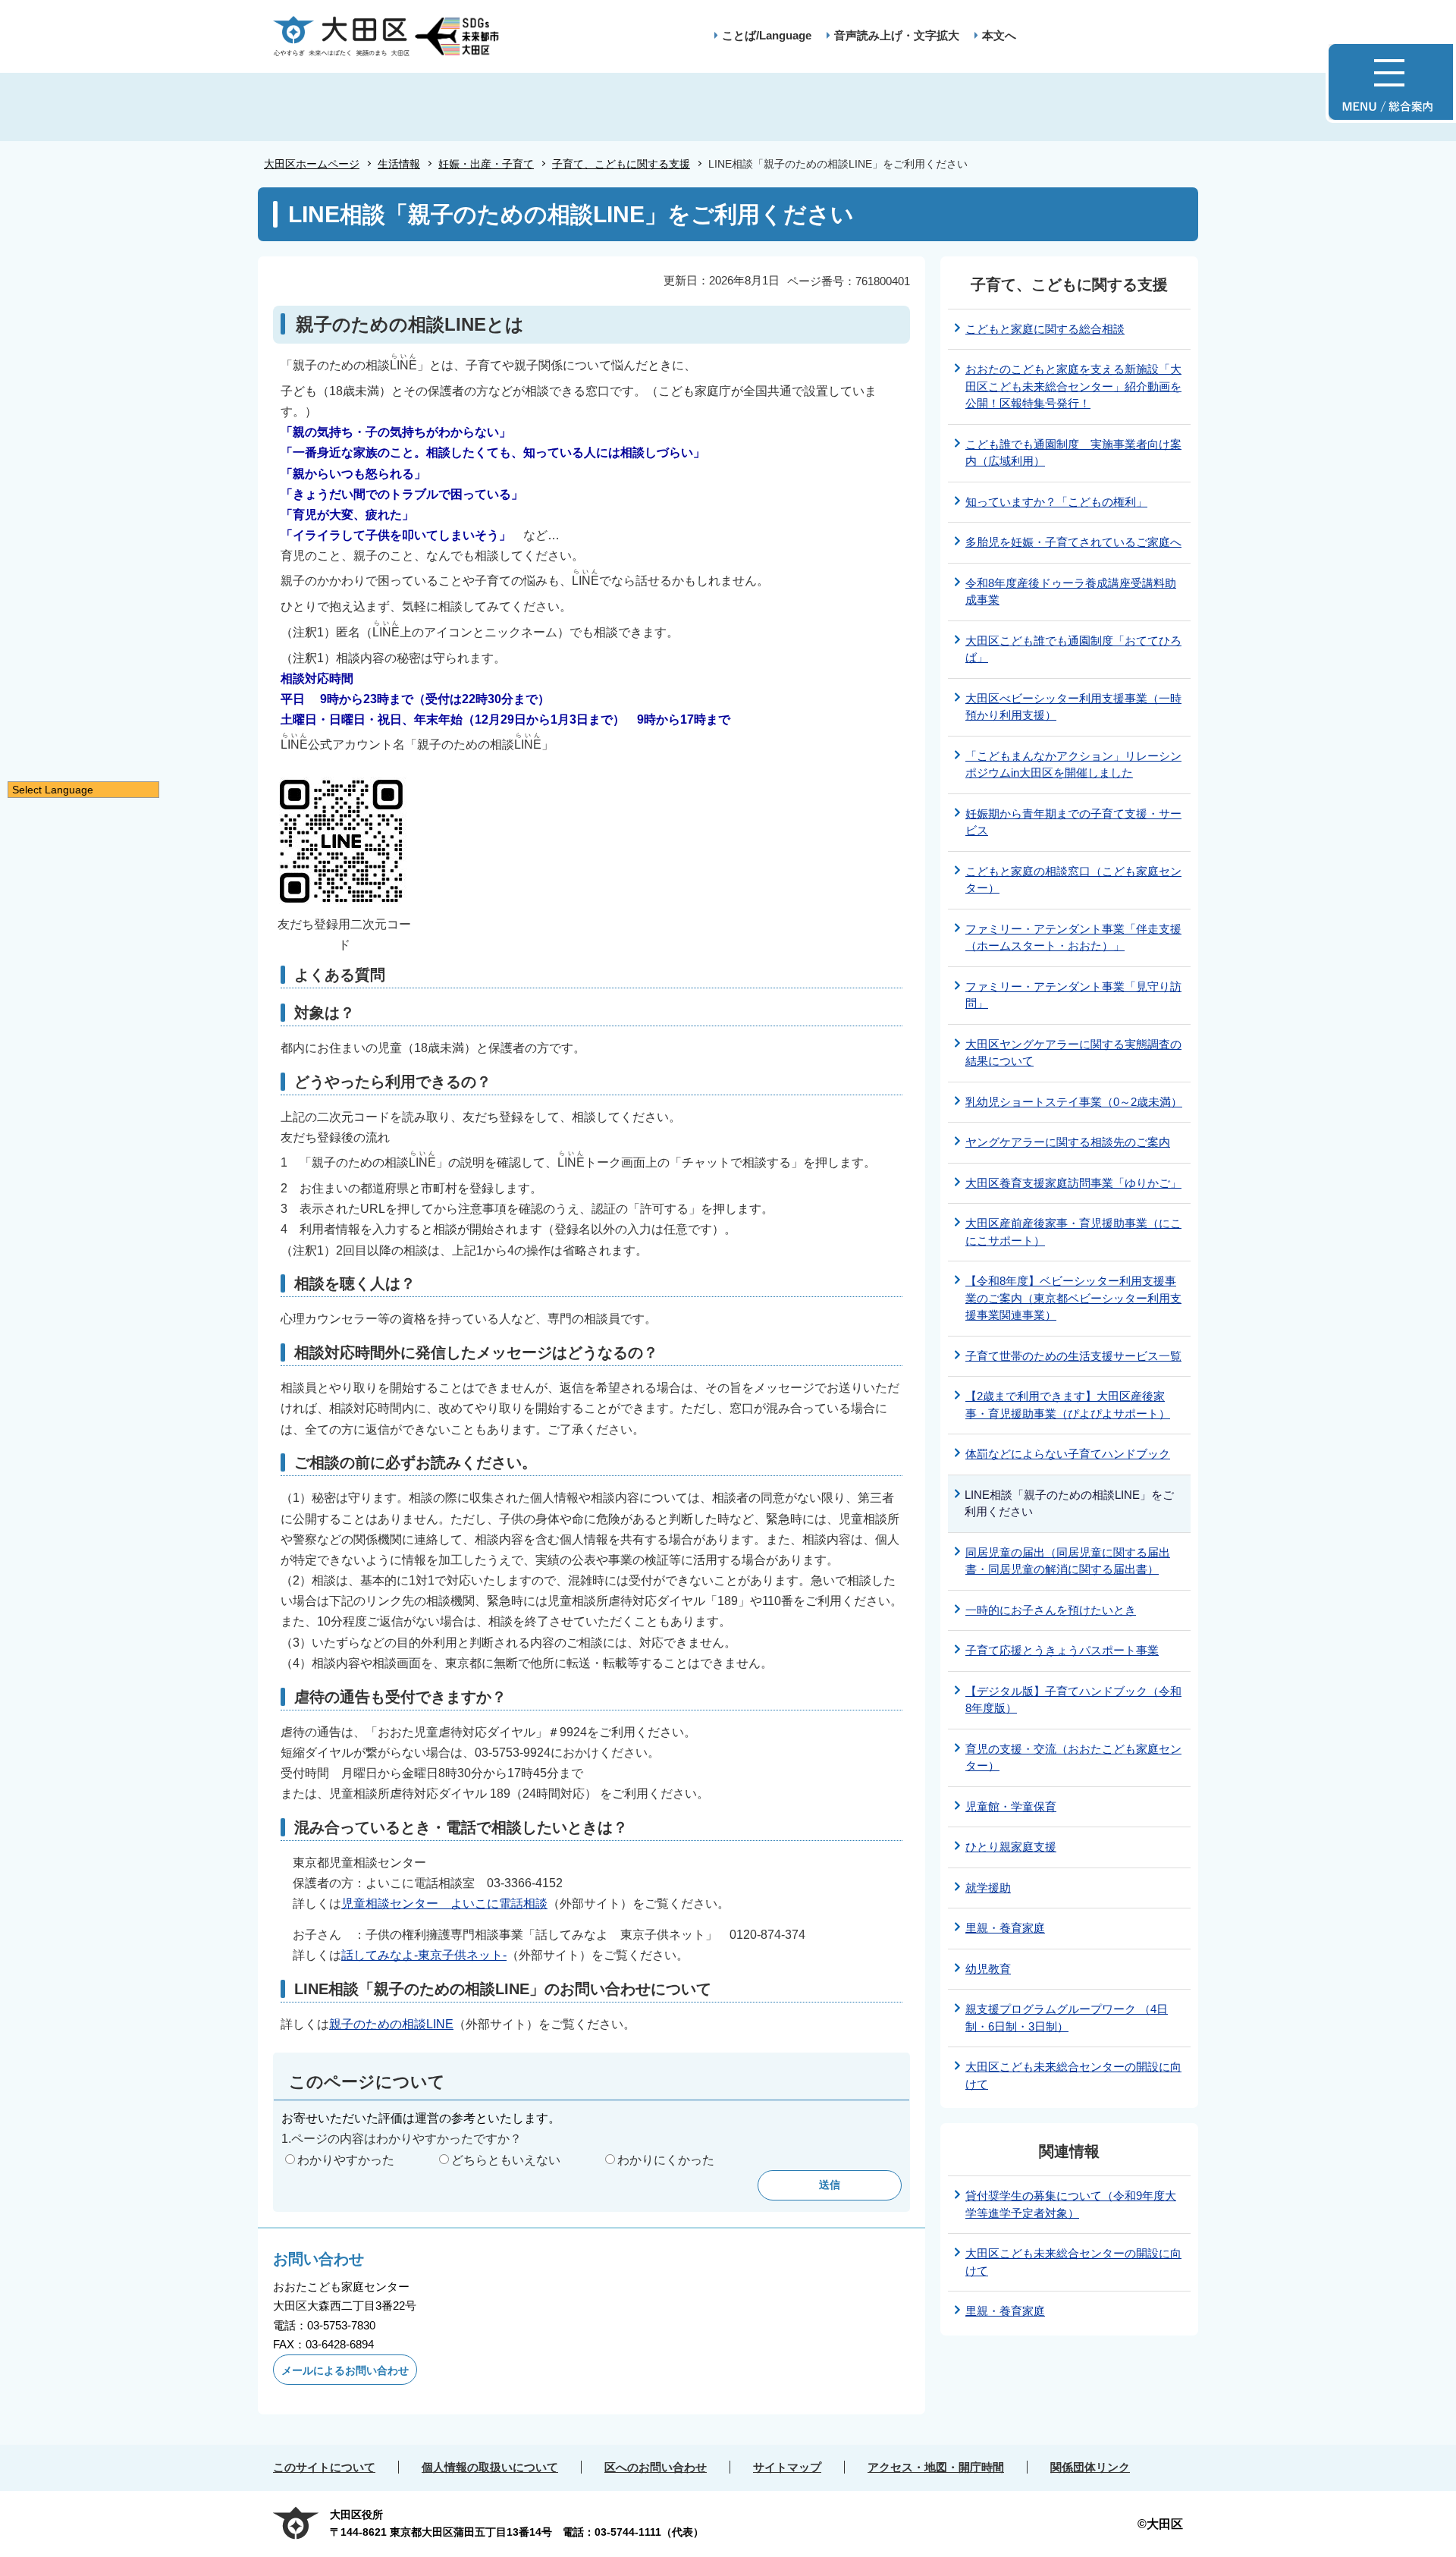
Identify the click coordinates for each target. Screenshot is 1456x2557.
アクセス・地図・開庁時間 (936, 2467)
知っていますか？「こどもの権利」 (1056, 502)
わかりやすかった (346, 2160)
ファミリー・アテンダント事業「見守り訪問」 (1073, 995)
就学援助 (988, 1888)
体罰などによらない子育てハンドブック (1068, 1454)
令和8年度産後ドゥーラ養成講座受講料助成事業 (1071, 592)
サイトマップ (787, 2467)
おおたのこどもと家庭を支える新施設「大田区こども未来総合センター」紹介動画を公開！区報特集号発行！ (1073, 386)
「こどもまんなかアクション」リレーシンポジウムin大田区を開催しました (1073, 765)
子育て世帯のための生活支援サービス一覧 (1073, 1356)
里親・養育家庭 (1005, 1928)
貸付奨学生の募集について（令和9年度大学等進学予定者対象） (1071, 2204)
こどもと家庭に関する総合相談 (1045, 329)
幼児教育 (988, 1969)
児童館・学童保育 (1011, 1806)
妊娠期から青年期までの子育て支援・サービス (1073, 822)
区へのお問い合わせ (656, 2467)
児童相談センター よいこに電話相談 (444, 1904)
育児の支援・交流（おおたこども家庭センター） (1073, 1758)
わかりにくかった (666, 2160)
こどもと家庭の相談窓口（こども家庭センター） (1073, 880)
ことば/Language (767, 35)
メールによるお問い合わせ (345, 2370)
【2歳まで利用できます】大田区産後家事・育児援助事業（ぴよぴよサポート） (1068, 1405)
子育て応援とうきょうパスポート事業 (1062, 1650)
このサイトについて (324, 2467)
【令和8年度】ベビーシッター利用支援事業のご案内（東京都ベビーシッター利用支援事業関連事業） (1073, 1298)
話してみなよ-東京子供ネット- (424, 1955)
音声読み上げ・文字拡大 (897, 35)
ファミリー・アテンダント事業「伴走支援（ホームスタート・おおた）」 (1073, 938)
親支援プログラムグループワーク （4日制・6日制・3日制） (1067, 2018)
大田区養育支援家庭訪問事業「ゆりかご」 (1073, 1183)
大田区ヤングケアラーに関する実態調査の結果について (1073, 1053)
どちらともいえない (506, 2160)
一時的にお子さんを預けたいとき (1051, 1610)
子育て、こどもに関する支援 (621, 164)
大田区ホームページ (312, 164)
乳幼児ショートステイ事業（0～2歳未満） (1074, 1102)
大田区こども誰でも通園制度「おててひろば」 (1073, 649)
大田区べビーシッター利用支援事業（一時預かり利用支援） (1073, 707)
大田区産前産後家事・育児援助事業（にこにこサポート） (1073, 1232)
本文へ (999, 35)
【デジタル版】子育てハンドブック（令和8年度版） (1073, 1700)
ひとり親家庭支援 (1011, 1847)
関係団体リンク (1090, 2467)
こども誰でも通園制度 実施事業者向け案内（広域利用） (1073, 453)
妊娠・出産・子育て (486, 164)
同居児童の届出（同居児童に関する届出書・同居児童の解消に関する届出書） (1068, 1561)
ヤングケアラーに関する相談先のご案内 (1068, 1142)
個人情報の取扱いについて (490, 2467)
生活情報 (399, 164)
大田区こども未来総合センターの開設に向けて (1073, 2075)
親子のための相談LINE (391, 2024)
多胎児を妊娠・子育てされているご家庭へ (1073, 542)
